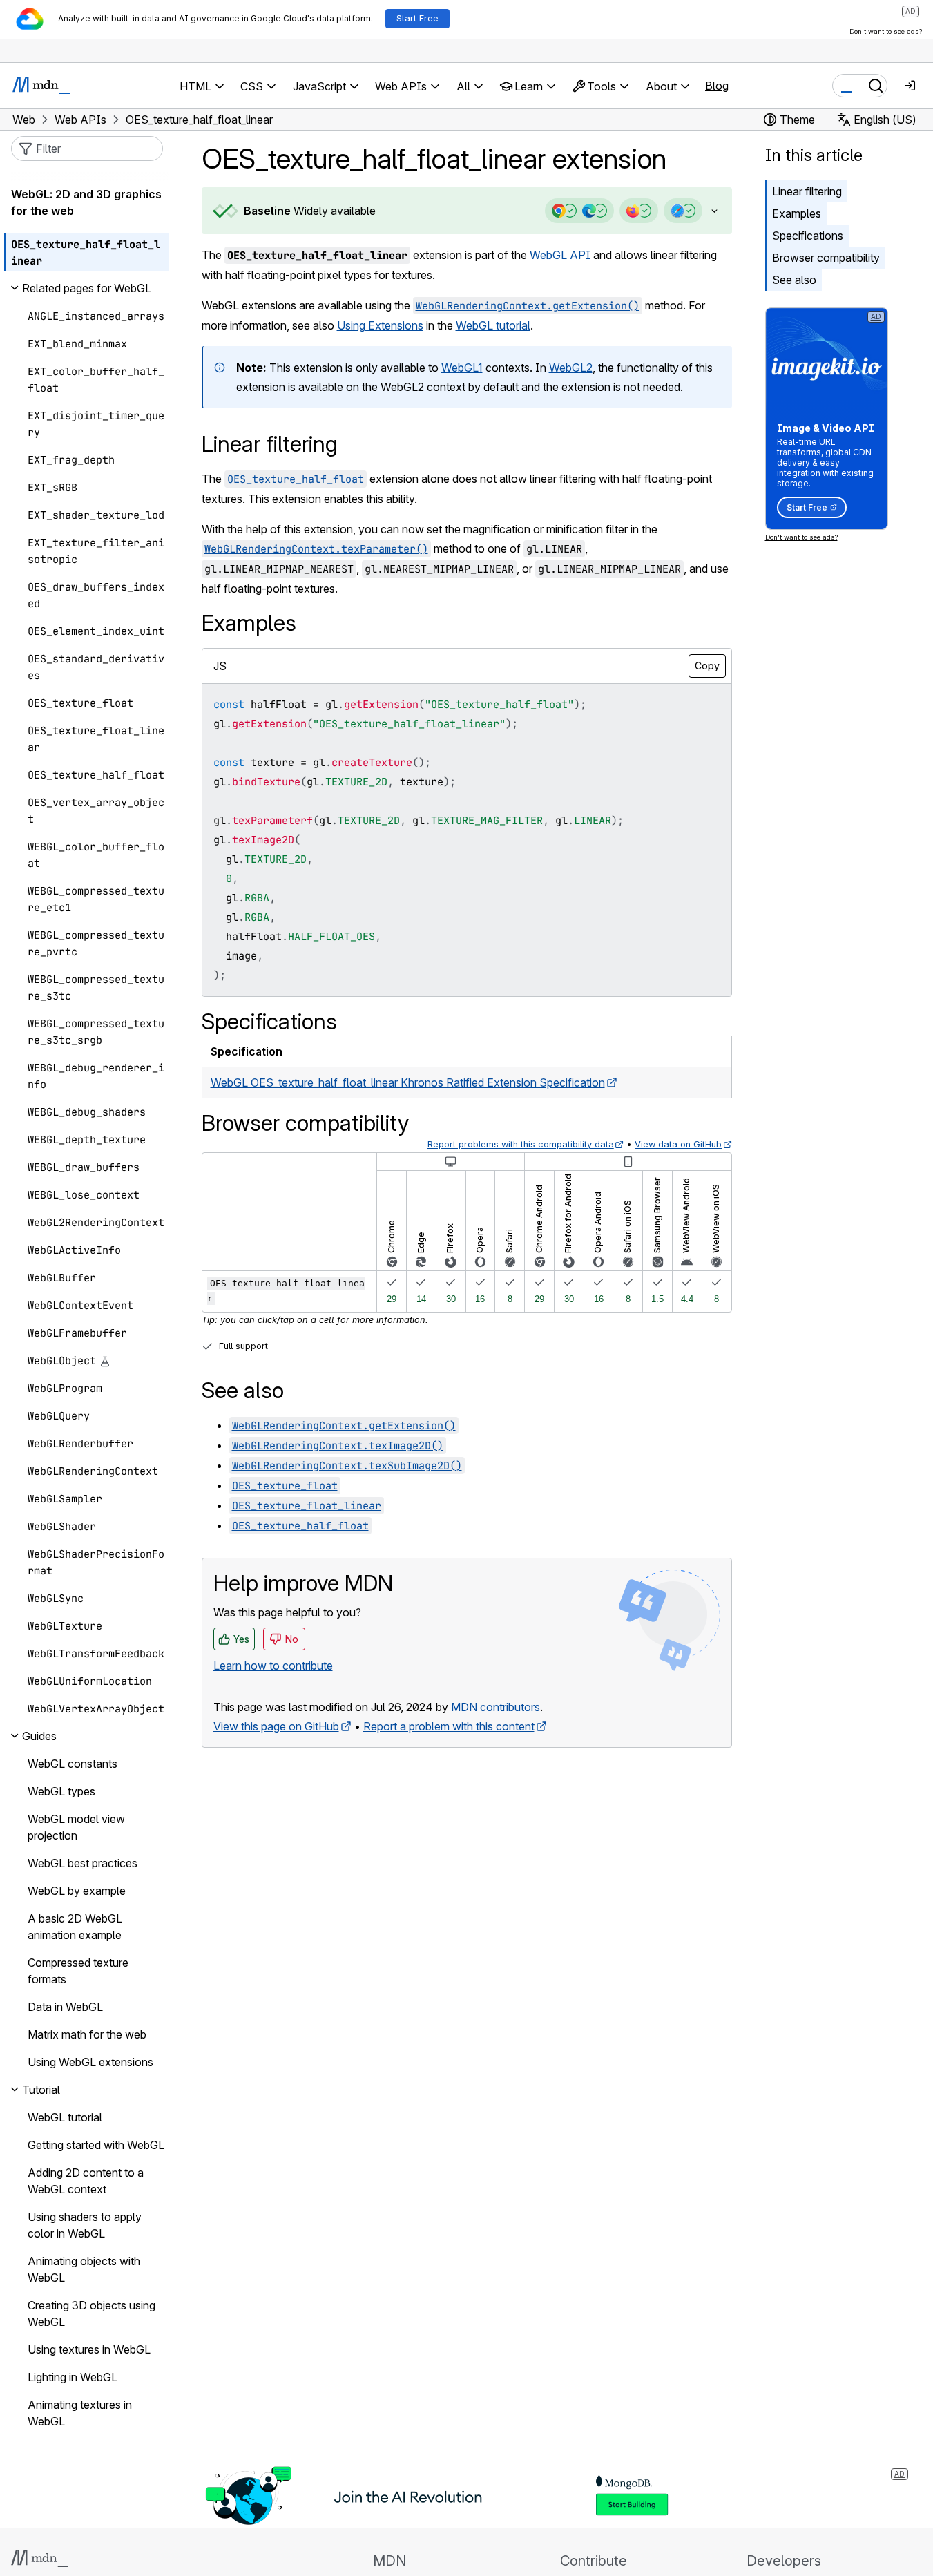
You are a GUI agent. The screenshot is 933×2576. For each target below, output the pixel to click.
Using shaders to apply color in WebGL (85, 2225)
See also (794, 280)
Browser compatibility (826, 258)
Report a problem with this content (449, 1726)
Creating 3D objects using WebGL (92, 2313)
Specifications (808, 236)
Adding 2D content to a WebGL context (86, 2181)
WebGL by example (77, 1891)
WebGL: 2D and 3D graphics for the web (86, 202)
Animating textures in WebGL (80, 2413)
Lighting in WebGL (73, 2377)
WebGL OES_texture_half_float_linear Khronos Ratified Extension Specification (408, 1082)
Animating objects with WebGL (84, 2269)
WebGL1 (462, 368)
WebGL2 (571, 368)
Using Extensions (380, 325)
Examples (797, 213)
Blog (717, 86)
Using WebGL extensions (90, 2062)
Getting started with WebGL (96, 2145)
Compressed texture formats (78, 1971)
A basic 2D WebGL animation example (75, 1927)
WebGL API (560, 255)
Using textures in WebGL (89, 2349)
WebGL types (61, 1791)
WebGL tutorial (493, 325)
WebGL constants (73, 1764)
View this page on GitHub (276, 1726)
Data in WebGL (65, 2007)
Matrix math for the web (87, 2034)
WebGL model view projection (76, 1827)
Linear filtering (807, 191)
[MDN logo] (40, 2559)
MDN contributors (496, 1707)
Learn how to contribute (273, 1666)
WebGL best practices (83, 1863)
